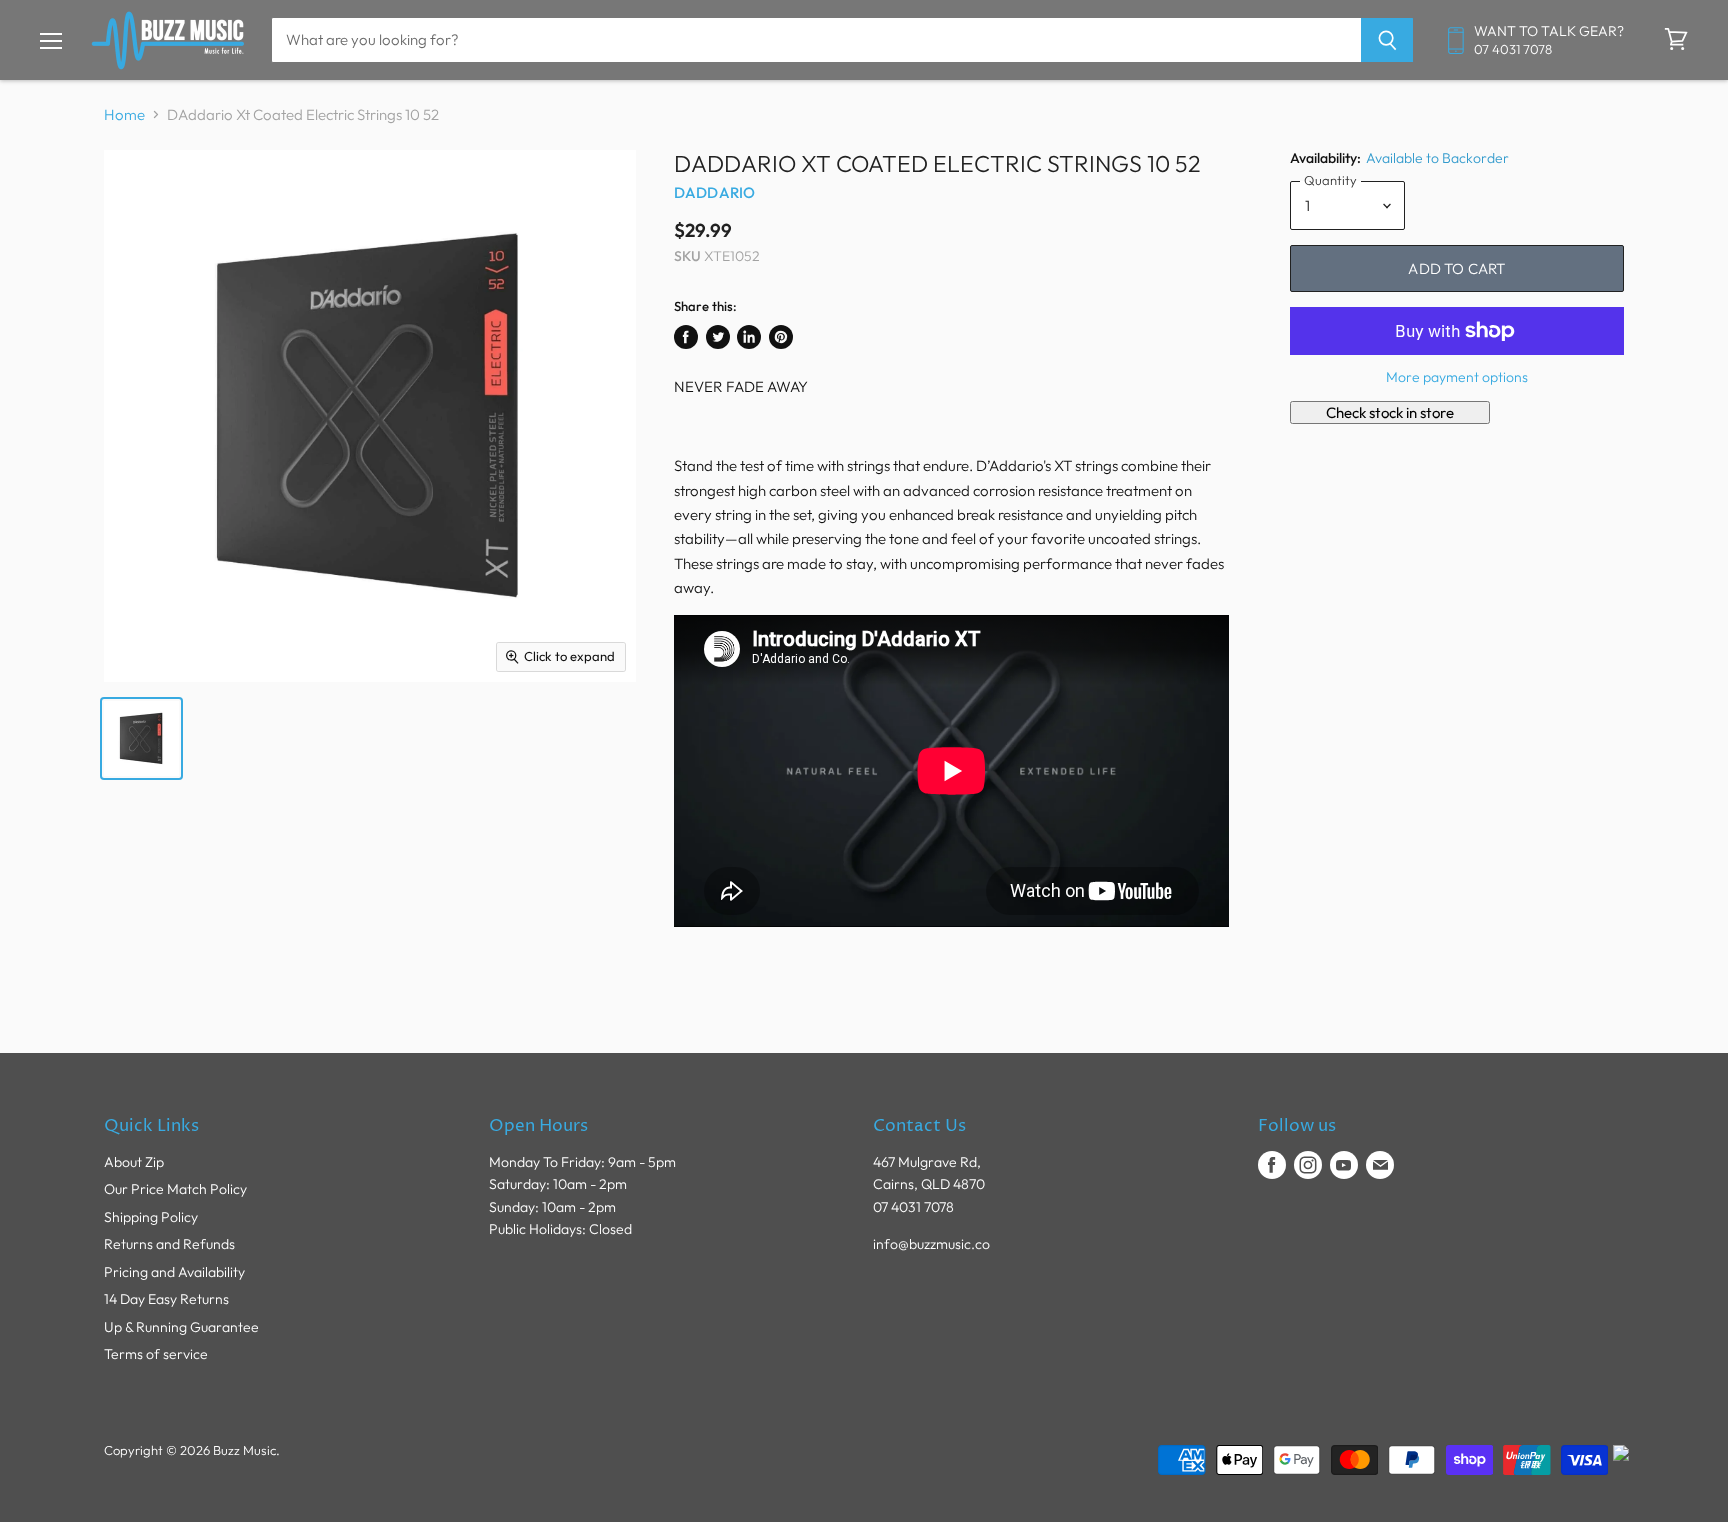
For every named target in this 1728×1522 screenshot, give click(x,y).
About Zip (134, 1162)
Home (124, 114)
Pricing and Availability (174, 1272)
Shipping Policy (151, 1217)
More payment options (1457, 377)
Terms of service (156, 1354)
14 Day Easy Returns (166, 1299)
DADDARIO (714, 192)
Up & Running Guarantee (181, 1327)
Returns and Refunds (169, 1244)
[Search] (1387, 40)
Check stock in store (1390, 412)
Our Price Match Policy (175, 1189)
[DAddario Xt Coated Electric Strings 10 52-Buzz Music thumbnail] (141, 738)
